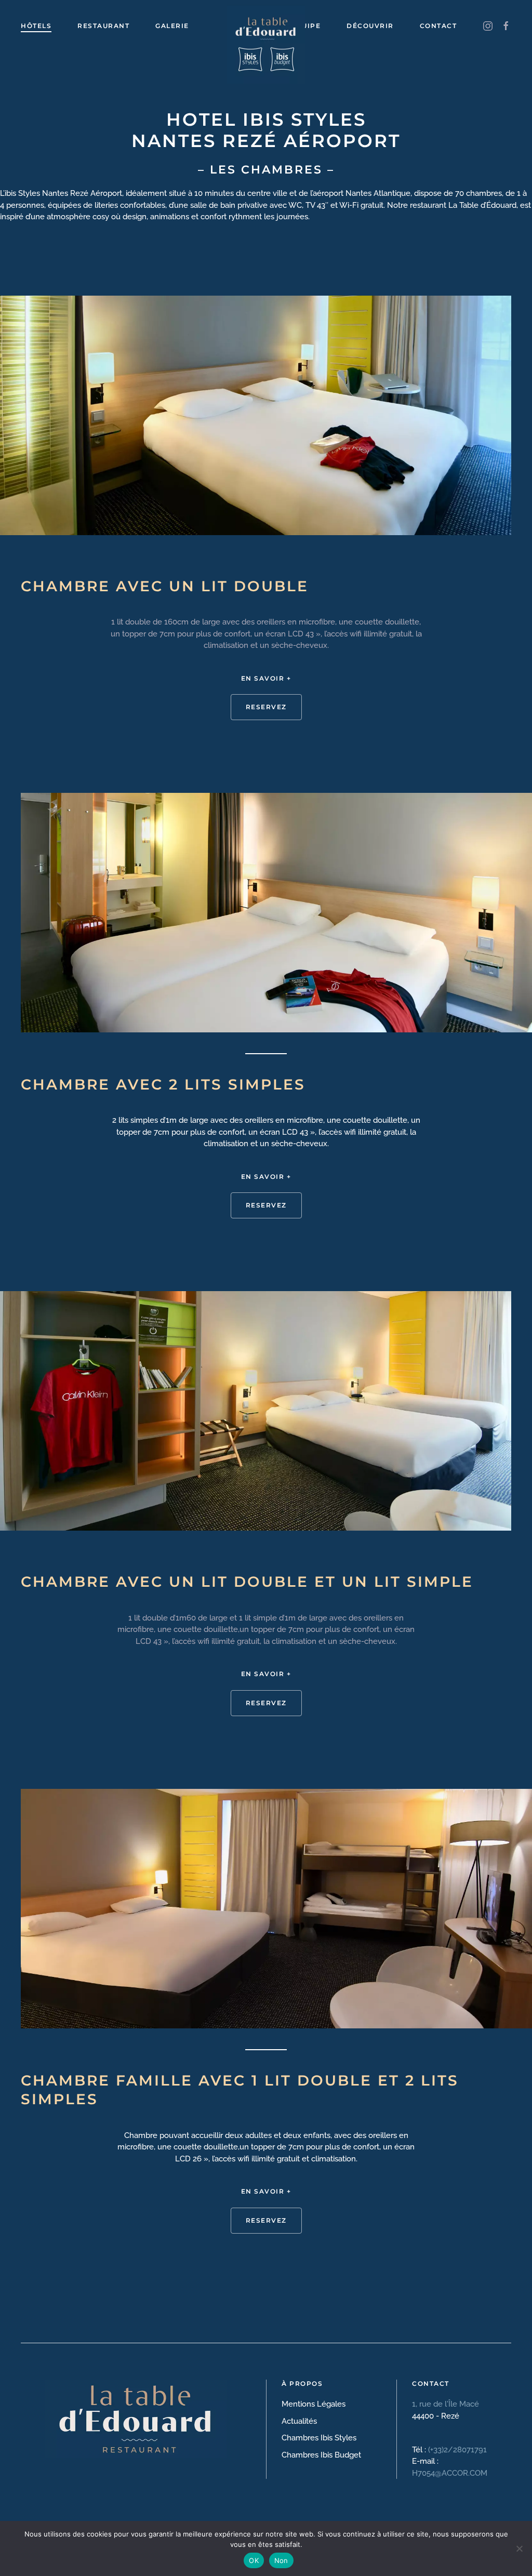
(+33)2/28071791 (457, 2450)
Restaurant (103, 26)
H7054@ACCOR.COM (450, 2473)
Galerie (172, 26)
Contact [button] (438, 26)
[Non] (519, 2548)
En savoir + (266, 678)
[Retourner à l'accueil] (266, 26)
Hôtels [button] (36, 26)
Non (281, 2560)
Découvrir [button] (370, 26)
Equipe (306, 26)
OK (254, 2560)
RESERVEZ (266, 707)
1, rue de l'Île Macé (447, 2404)
